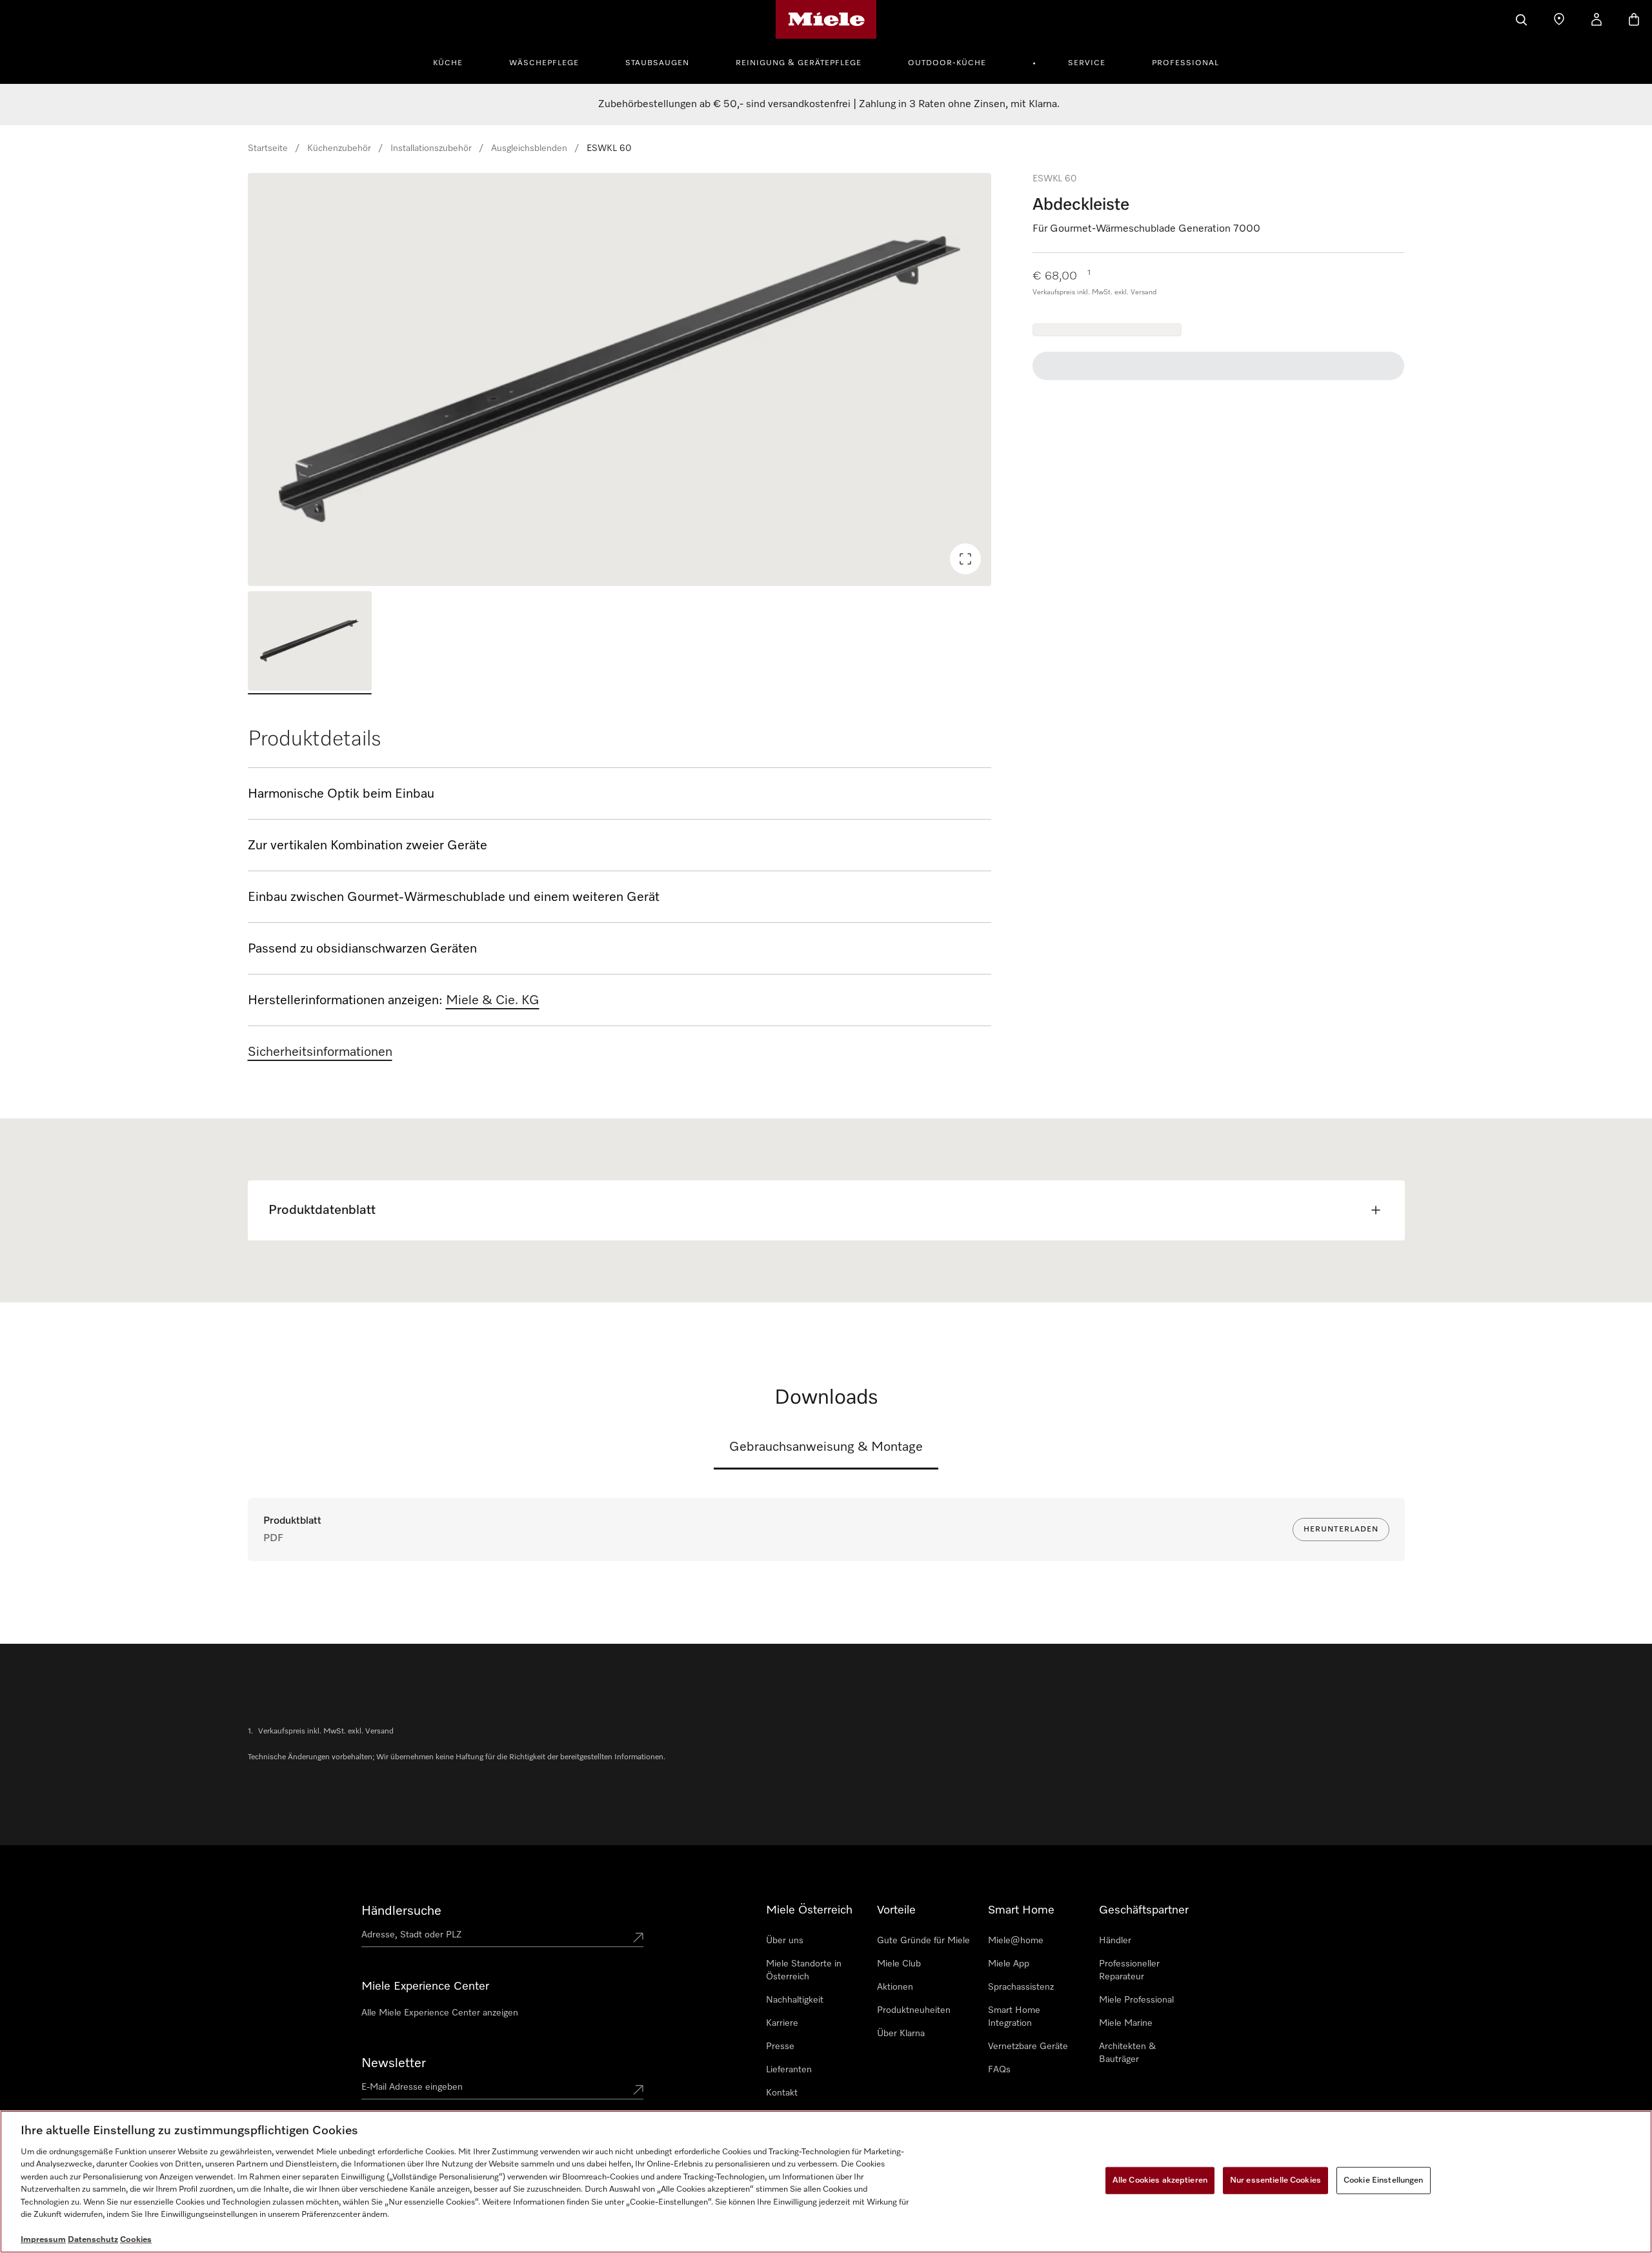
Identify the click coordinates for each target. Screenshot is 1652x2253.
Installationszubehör (431, 148)
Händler (1115, 1941)
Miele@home (1016, 1941)
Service (1087, 63)
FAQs (999, 2070)
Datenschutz (93, 2240)
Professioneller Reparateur (1129, 1970)
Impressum (43, 2240)
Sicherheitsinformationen (320, 1052)
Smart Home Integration (1014, 2017)
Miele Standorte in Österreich (804, 1970)
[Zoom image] (965, 559)
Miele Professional (1136, 2000)
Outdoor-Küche (947, 63)
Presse (780, 2046)
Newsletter (394, 2063)
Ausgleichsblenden (529, 148)
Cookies (136, 2240)
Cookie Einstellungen (1384, 2180)
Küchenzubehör (339, 148)
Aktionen (895, 1987)
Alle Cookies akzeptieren (1160, 2180)
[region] (620, 379)
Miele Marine (1126, 2023)
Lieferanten (789, 2070)
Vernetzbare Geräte (1028, 2046)
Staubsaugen (657, 63)
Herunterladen (1341, 1530)
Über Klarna (901, 2034)
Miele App (1009, 1964)
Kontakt (782, 2093)
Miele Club (899, 1964)
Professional (1185, 63)
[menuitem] (455, 61)
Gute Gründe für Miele (923, 1941)
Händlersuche (401, 1911)
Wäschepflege (544, 63)
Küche (448, 63)
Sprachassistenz (1021, 1987)
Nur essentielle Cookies (1275, 2180)
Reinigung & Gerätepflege (799, 63)
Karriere (782, 2023)
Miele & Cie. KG (493, 1000)
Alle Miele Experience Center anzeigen (440, 2013)
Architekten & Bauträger (1127, 2053)
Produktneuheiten (914, 2010)
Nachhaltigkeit (795, 2000)
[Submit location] (638, 1937)
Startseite (268, 148)
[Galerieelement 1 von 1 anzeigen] (310, 643)
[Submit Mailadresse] (638, 2090)
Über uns (785, 1941)
